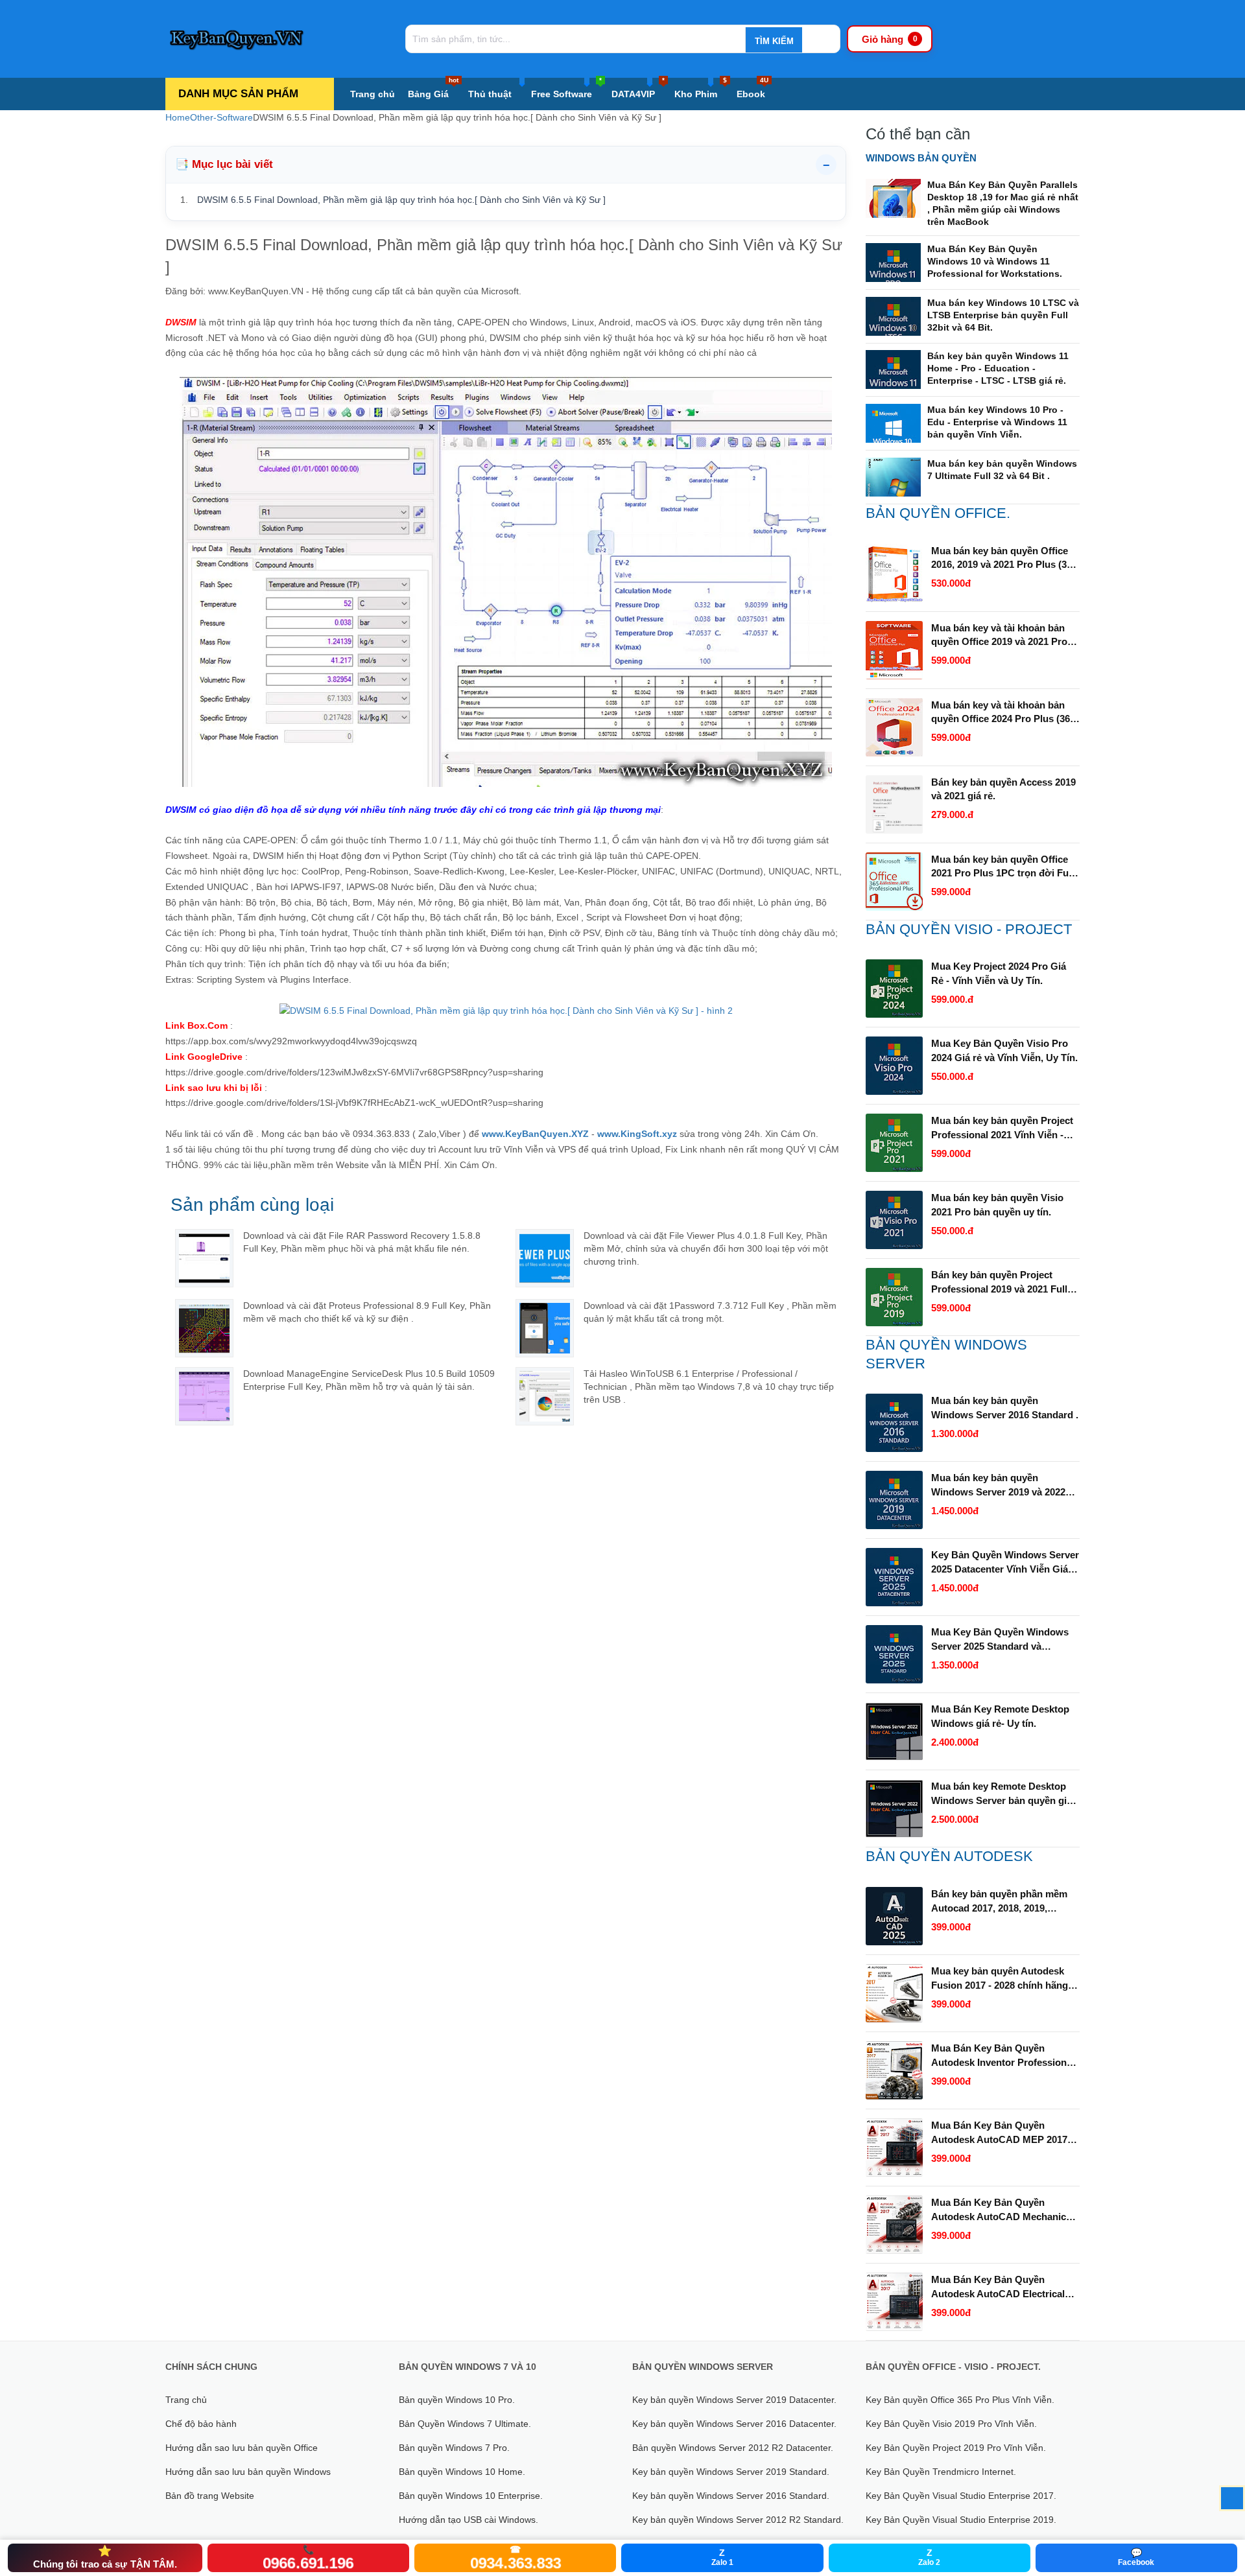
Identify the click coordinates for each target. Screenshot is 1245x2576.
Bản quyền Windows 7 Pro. (454, 2448)
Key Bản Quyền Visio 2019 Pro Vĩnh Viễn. (951, 2424)
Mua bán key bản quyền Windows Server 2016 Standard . (1005, 1408)
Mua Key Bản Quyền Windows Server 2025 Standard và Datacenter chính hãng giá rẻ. (1000, 1640)
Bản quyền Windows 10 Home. (462, 2472)
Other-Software (221, 117)
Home (178, 117)
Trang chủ (373, 94)
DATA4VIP (638, 88)
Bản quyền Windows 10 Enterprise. (471, 2496)
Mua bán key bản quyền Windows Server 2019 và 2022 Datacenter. (998, 1486)
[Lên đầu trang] (1232, 2498)
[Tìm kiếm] (774, 41)
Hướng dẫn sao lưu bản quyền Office (242, 2448)
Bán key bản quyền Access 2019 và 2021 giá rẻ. (1003, 789)
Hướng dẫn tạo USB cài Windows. (468, 2520)
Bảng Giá (433, 88)
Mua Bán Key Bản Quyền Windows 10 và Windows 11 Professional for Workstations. (995, 261)
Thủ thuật (490, 94)
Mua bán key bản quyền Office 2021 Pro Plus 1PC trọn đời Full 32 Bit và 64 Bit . (1002, 867)
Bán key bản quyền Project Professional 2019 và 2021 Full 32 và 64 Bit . (999, 1283)
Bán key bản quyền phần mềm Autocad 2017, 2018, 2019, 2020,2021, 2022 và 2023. (999, 1902)
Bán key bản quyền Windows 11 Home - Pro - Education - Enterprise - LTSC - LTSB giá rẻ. (998, 368)
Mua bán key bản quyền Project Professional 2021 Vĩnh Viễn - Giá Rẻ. (1002, 1129)
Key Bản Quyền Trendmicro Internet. (941, 2472)
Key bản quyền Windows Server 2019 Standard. (731, 2472)
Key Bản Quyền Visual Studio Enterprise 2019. (961, 2520)
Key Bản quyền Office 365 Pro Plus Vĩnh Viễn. (960, 2400)
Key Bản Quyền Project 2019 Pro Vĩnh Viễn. (956, 2448)
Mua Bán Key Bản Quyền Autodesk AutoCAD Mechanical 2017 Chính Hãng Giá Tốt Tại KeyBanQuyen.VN (1002, 2210)
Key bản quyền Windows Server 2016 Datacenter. (734, 2424)
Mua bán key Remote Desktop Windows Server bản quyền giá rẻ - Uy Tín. (1002, 1794)
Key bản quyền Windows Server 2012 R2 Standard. (738, 2520)
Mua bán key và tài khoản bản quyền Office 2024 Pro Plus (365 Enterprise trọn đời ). (1003, 713)
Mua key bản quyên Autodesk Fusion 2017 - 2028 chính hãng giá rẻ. (1000, 1979)
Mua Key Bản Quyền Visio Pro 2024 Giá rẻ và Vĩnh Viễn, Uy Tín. (1004, 1050)
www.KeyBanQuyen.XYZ (535, 1134)
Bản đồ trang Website (210, 2496)
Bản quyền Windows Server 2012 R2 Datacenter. (733, 2448)
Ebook (753, 88)
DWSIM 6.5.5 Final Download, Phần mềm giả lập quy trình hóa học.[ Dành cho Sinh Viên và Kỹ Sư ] (401, 200)
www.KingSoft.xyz (637, 1134)
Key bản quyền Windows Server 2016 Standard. (731, 2496)
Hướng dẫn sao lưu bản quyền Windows (248, 2472)
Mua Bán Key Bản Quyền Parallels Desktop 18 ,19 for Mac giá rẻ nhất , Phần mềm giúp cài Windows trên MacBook (1003, 203)
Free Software (566, 88)
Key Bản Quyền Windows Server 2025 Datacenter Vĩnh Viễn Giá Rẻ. (1005, 1563)
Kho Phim (701, 88)
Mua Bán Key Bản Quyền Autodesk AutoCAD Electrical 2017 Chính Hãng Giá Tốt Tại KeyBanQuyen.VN (998, 2288)
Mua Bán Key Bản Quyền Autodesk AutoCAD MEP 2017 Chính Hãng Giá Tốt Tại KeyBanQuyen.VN (999, 2133)
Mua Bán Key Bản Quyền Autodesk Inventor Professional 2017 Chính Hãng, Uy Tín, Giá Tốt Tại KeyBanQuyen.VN (1003, 2056)
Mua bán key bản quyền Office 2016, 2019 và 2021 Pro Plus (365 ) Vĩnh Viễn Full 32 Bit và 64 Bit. (1004, 559)
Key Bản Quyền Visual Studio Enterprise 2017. (961, 2496)
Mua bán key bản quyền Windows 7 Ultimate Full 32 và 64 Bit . (1002, 470)
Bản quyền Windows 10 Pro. (457, 2400)
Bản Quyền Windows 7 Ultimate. (465, 2424)
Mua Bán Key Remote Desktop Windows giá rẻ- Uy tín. (1000, 1716)
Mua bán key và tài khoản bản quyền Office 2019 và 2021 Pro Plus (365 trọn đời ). (999, 636)
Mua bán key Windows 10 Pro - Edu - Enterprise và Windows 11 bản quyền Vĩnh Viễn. (997, 422)
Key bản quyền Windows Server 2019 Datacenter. (734, 2400)
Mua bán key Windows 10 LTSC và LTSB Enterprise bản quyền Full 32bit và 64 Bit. (1003, 315)
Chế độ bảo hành (201, 2424)
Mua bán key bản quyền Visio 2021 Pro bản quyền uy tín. (997, 1205)
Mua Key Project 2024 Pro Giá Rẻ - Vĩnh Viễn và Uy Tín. (999, 973)
